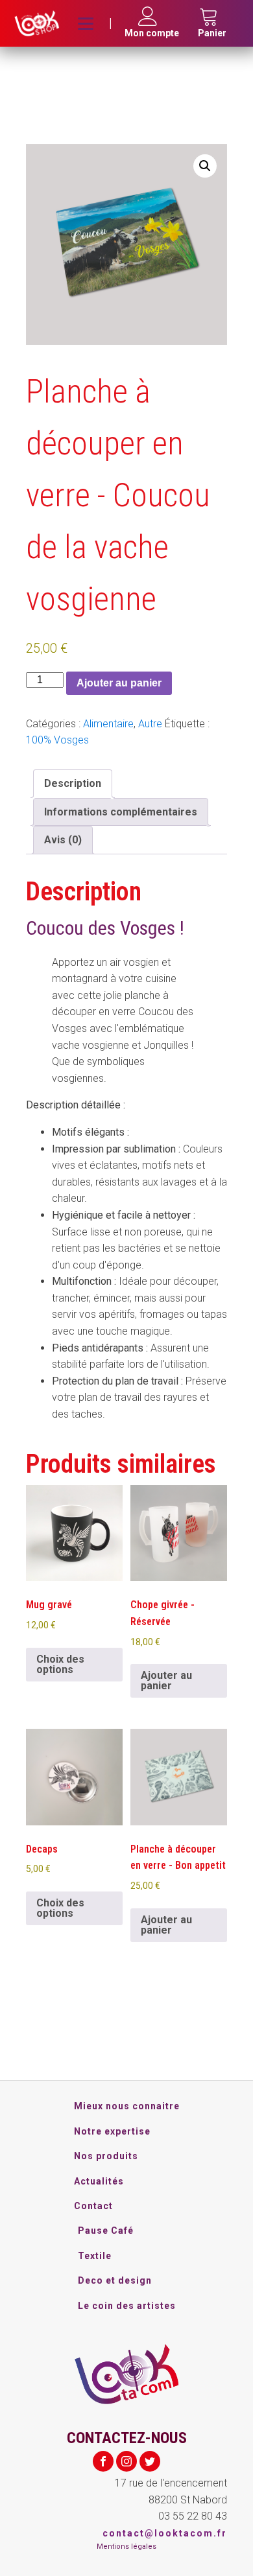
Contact (93, 2206)
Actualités (99, 2181)
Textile (95, 2256)
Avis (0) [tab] (63, 840)
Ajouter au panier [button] (166, 1680)
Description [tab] (73, 783)
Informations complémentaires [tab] (121, 812)
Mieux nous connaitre (127, 2106)
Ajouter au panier (119, 683)
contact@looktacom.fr (165, 2533)
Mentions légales (126, 2547)
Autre (150, 724)
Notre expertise (112, 2131)
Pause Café (106, 2231)
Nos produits (106, 2156)
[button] (205, 166)
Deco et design (115, 2280)
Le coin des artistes (127, 2306)
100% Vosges (57, 740)
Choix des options (60, 1664)
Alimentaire (108, 724)
